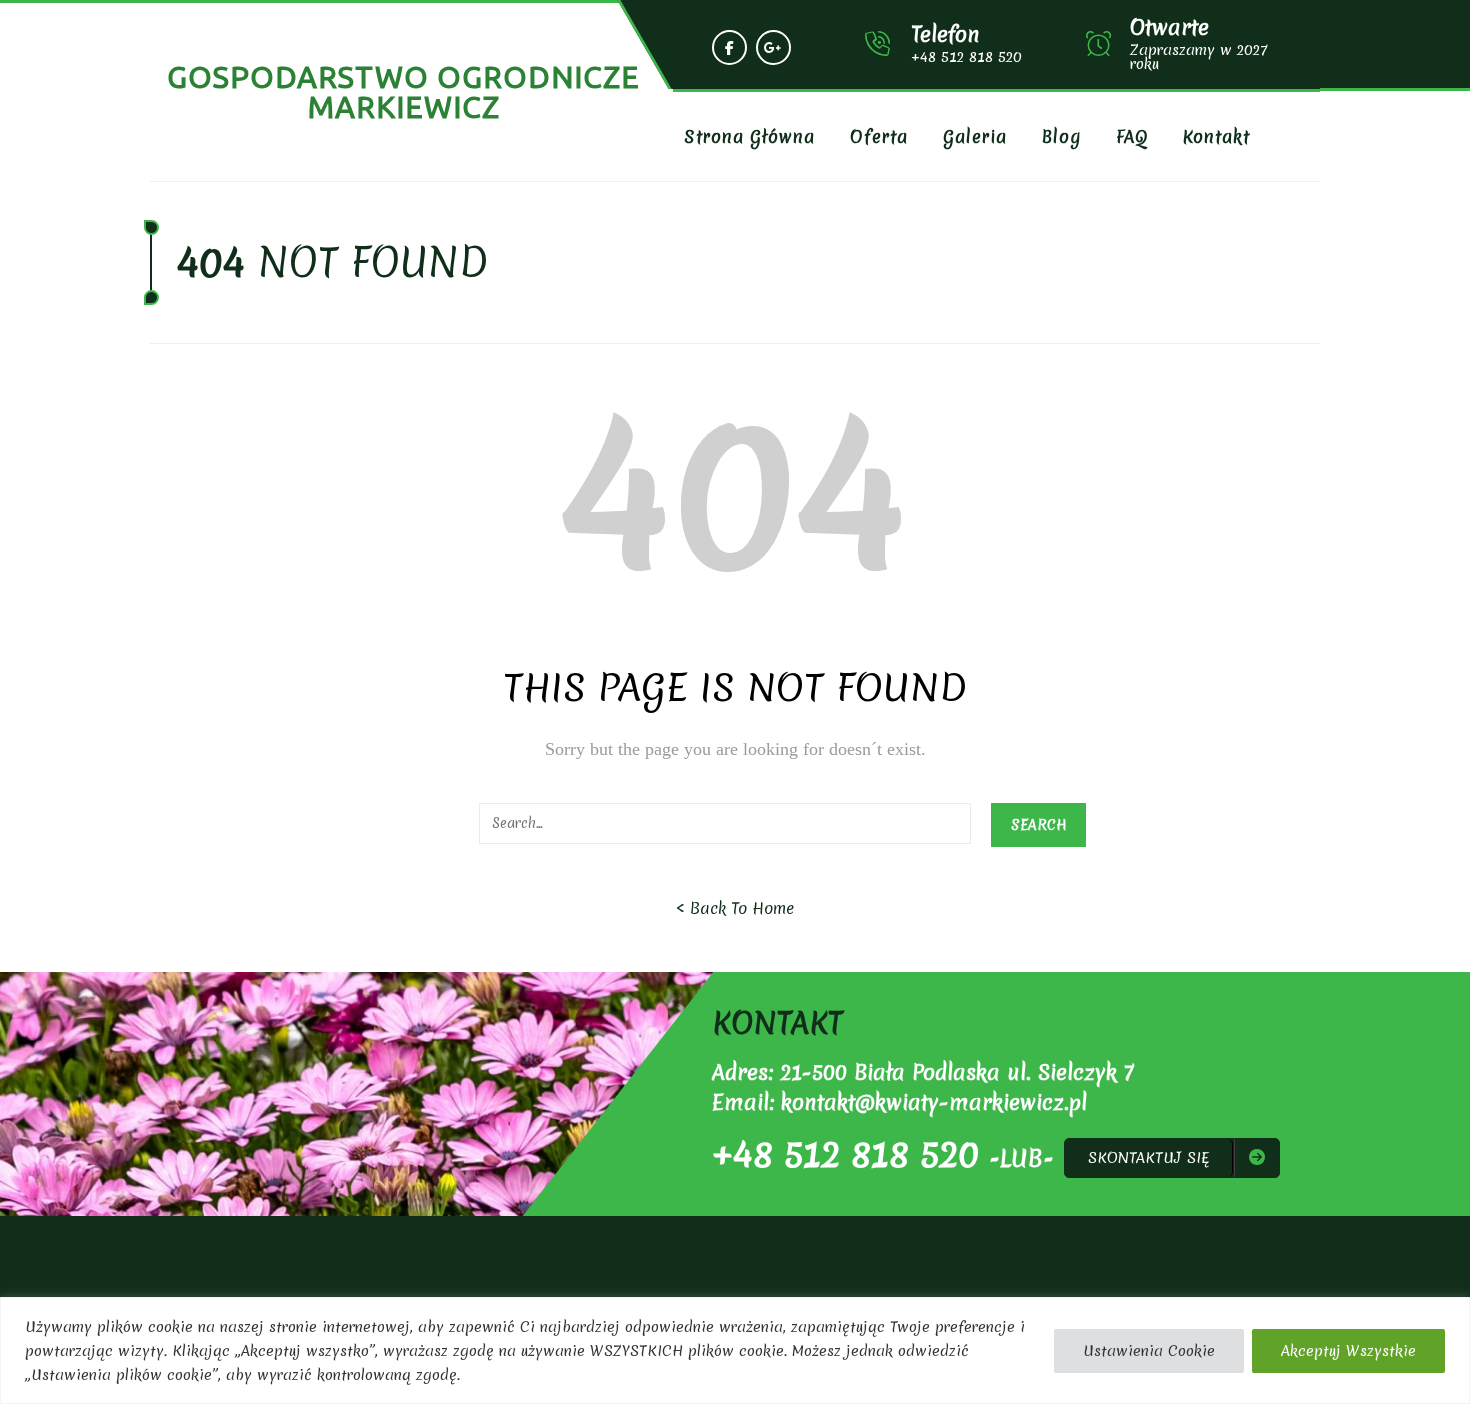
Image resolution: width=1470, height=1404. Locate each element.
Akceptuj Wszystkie (1348, 1351)
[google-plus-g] (773, 47)
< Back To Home (735, 908)
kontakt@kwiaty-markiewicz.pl (934, 1102)
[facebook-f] (729, 47)
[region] (735, 1350)
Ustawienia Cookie (1149, 1351)
